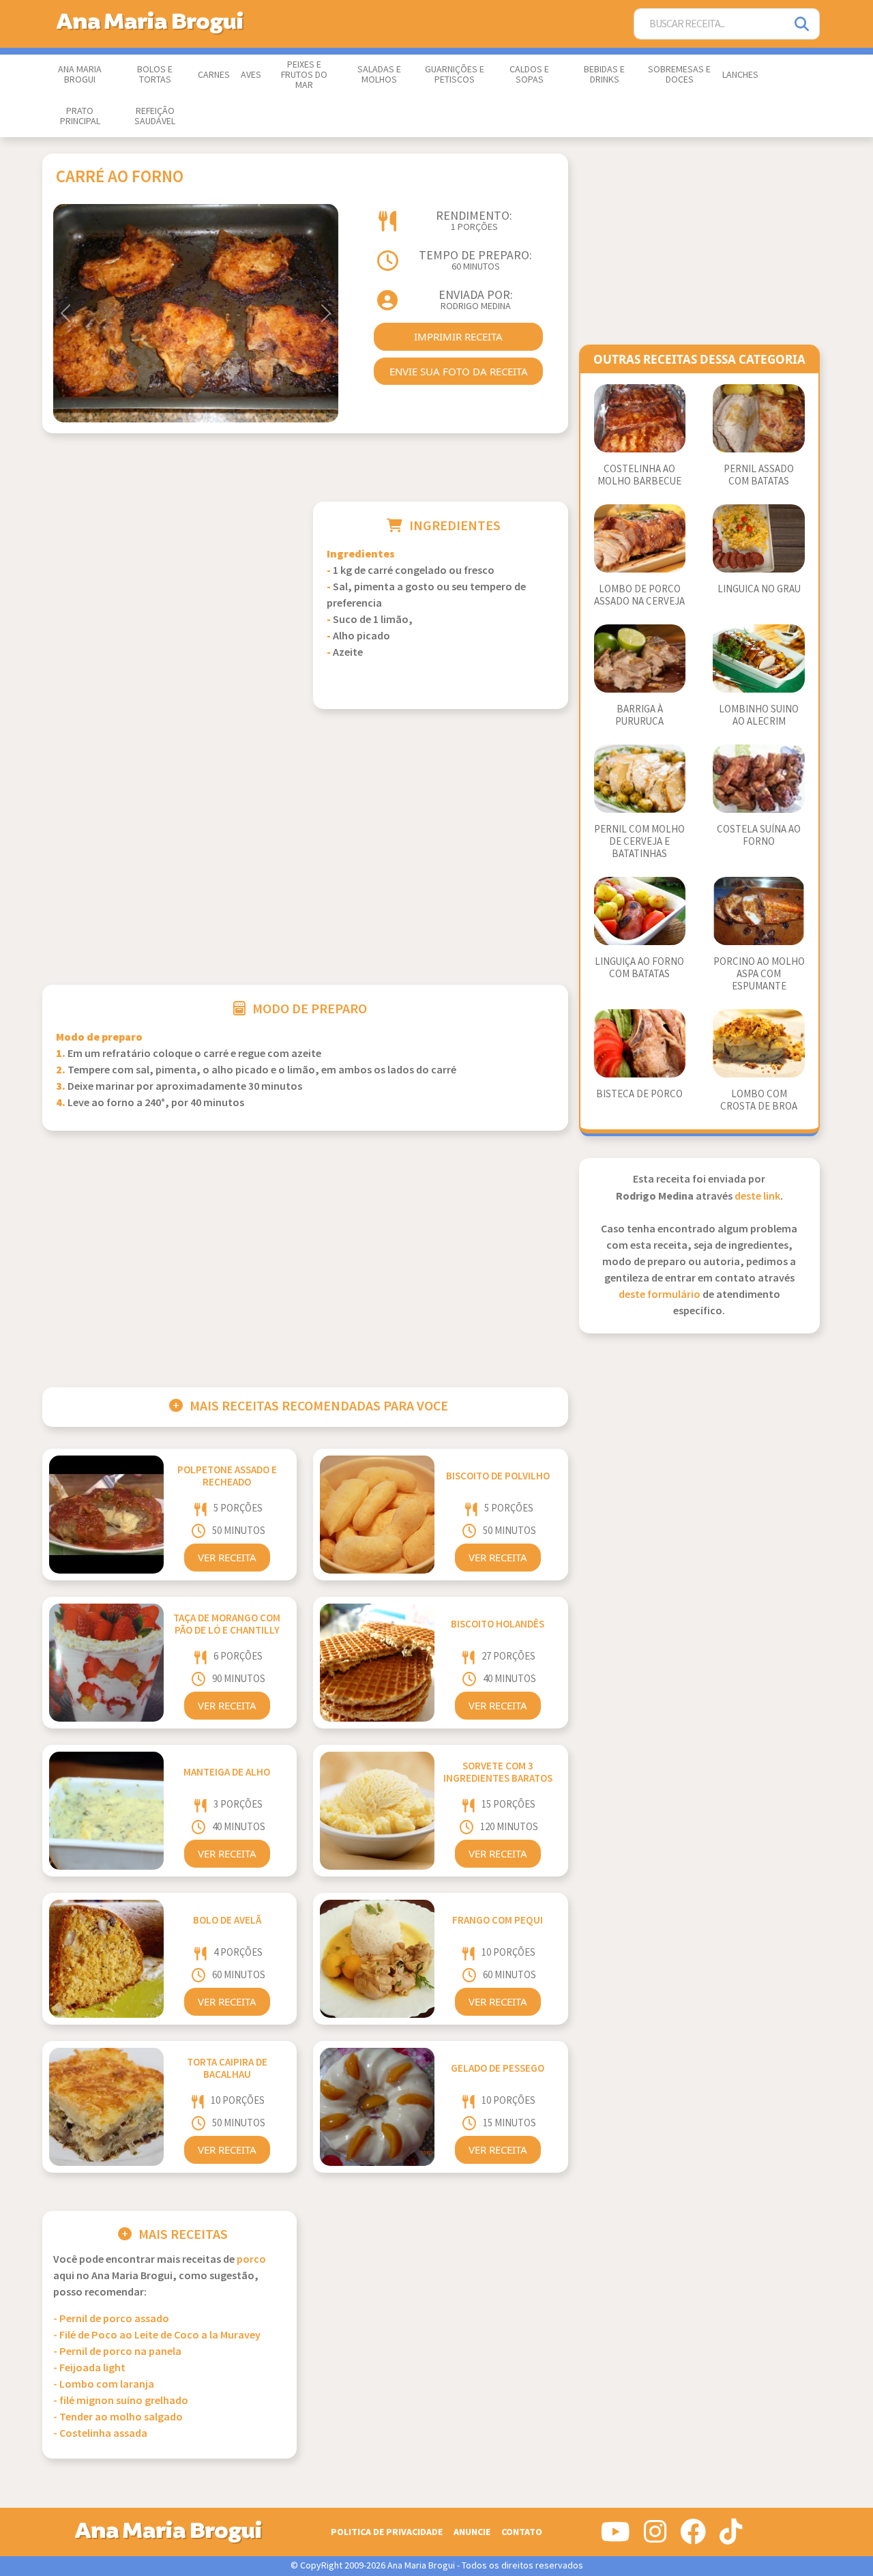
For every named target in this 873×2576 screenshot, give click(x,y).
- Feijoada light (89, 2368)
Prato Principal (80, 116)
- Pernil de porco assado (111, 2319)
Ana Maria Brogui (80, 75)
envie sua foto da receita (459, 371)
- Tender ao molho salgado (118, 2417)
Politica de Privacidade (387, 2532)
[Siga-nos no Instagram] (655, 2537)
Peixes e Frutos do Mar (304, 75)
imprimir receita (458, 336)
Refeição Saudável (155, 116)
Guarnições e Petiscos (455, 75)
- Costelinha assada (100, 2434)
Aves (251, 75)
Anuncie (472, 2532)
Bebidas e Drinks (604, 75)
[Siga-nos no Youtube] (616, 2537)
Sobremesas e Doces (679, 75)
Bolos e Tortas (155, 75)
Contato (522, 2532)
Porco (251, 2260)
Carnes (214, 75)
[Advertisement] (169, 597)
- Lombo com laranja (104, 2385)
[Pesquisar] (803, 24)
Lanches (740, 75)
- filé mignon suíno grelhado (121, 2401)
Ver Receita (227, 1557)
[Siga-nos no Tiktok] (731, 2537)
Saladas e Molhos (379, 75)
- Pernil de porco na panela (117, 2352)
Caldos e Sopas (529, 75)
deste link (757, 1197)
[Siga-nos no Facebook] (693, 2537)
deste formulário (660, 1295)
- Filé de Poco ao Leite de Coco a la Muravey (157, 2335)
